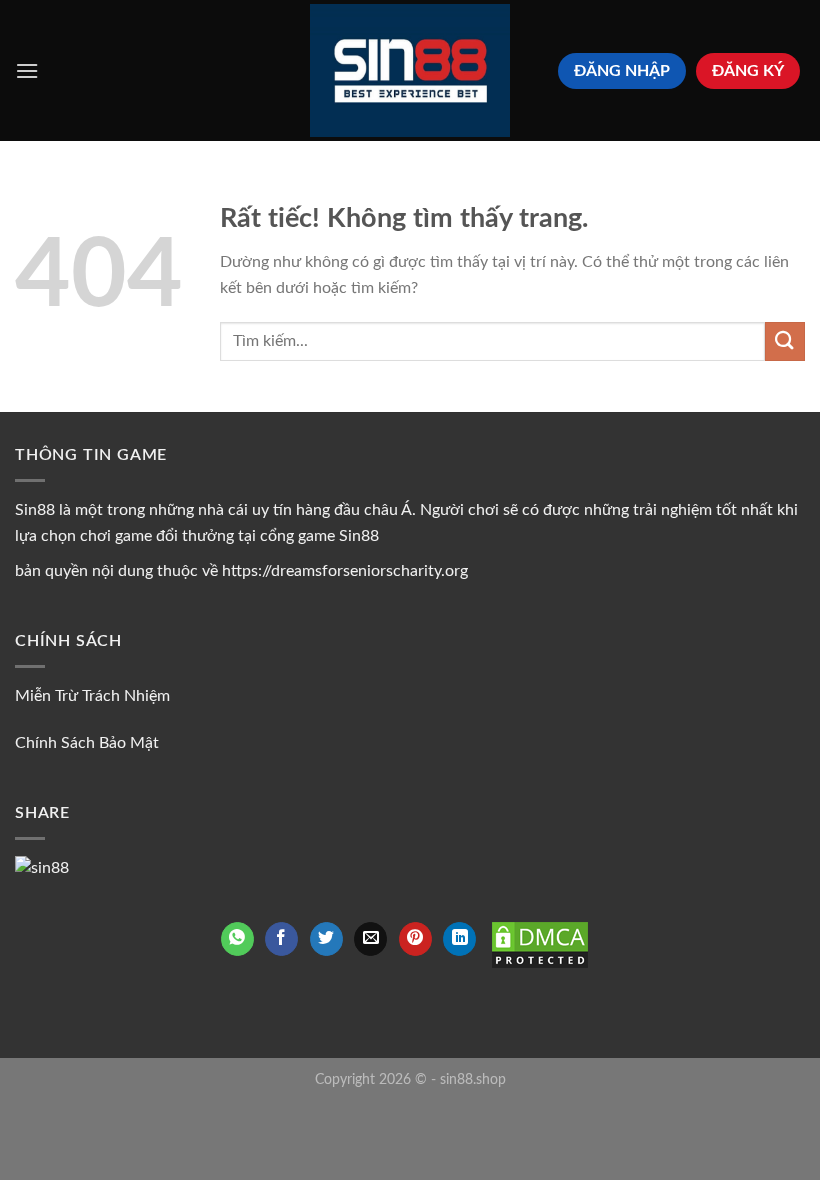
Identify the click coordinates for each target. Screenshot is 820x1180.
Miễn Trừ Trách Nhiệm (92, 696)
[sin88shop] (410, 70)
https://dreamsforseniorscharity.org (345, 571)
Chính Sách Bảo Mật (87, 743)
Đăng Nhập (622, 71)
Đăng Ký (748, 71)
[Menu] (27, 70)
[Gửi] (785, 341)
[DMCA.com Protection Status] (540, 944)
